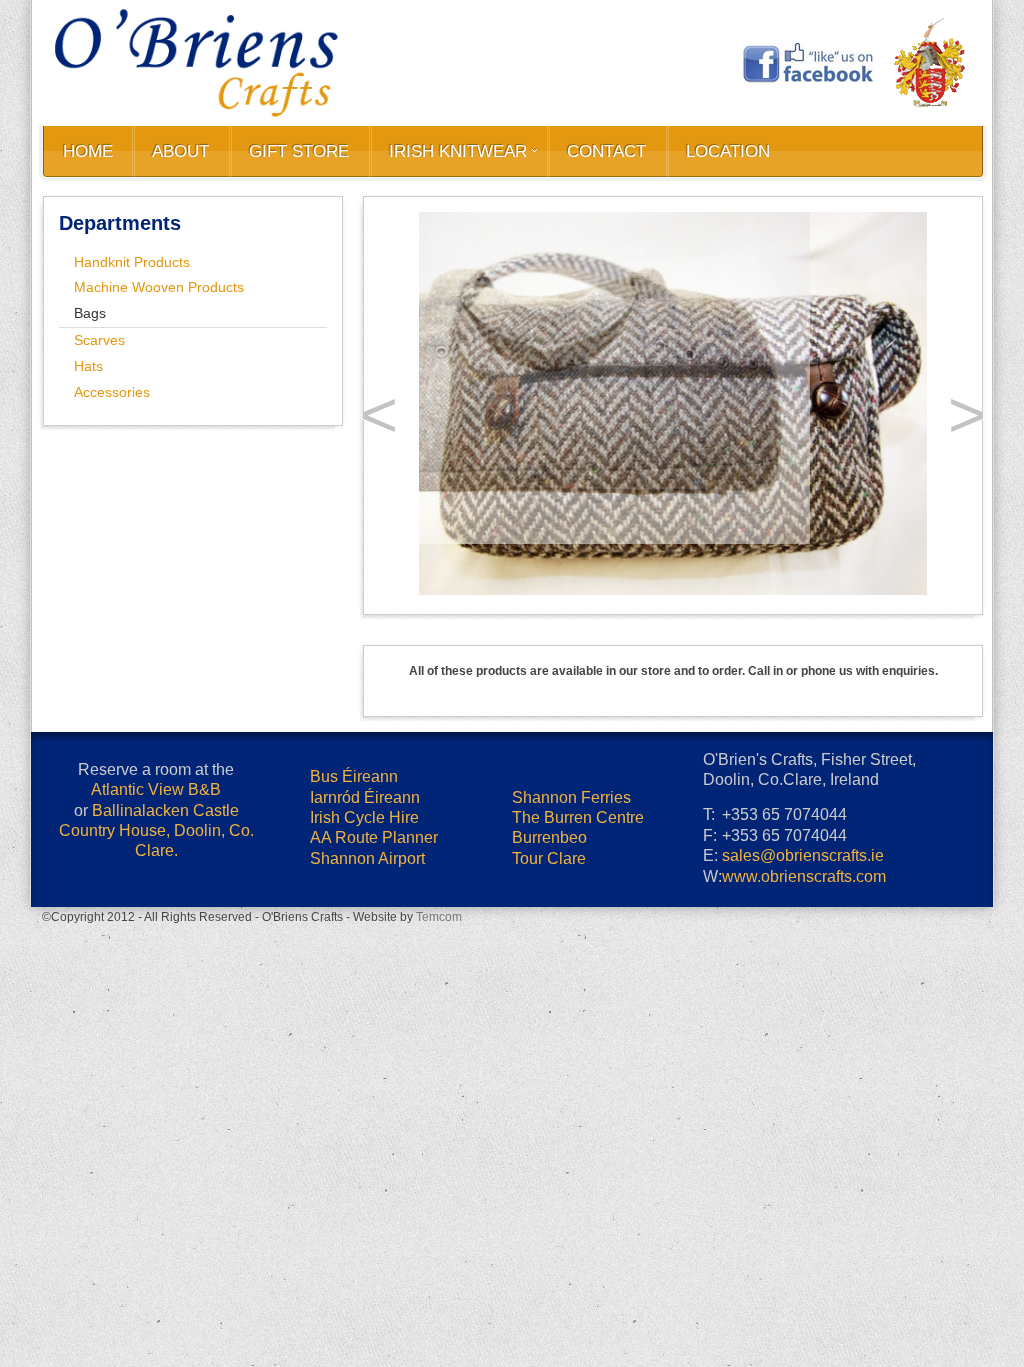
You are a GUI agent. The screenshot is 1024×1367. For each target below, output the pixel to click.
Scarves (99, 340)
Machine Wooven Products (159, 287)
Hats (88, 366)
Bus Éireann (354, 725)
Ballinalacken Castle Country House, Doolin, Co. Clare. (156, 780)
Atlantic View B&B (156, 738)
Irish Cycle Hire (364, 766)
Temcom (439, 866)
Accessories (112, 392)
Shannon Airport (367, 807)
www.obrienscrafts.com (804, 825)
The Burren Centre (578, 766)
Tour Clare (549, 807)
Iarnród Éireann (365, 746)
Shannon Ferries (571, 746)
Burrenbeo (549, 786)
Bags (90, 313)
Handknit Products (132, 262)
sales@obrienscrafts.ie (803, 804)
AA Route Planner (374, 786)
